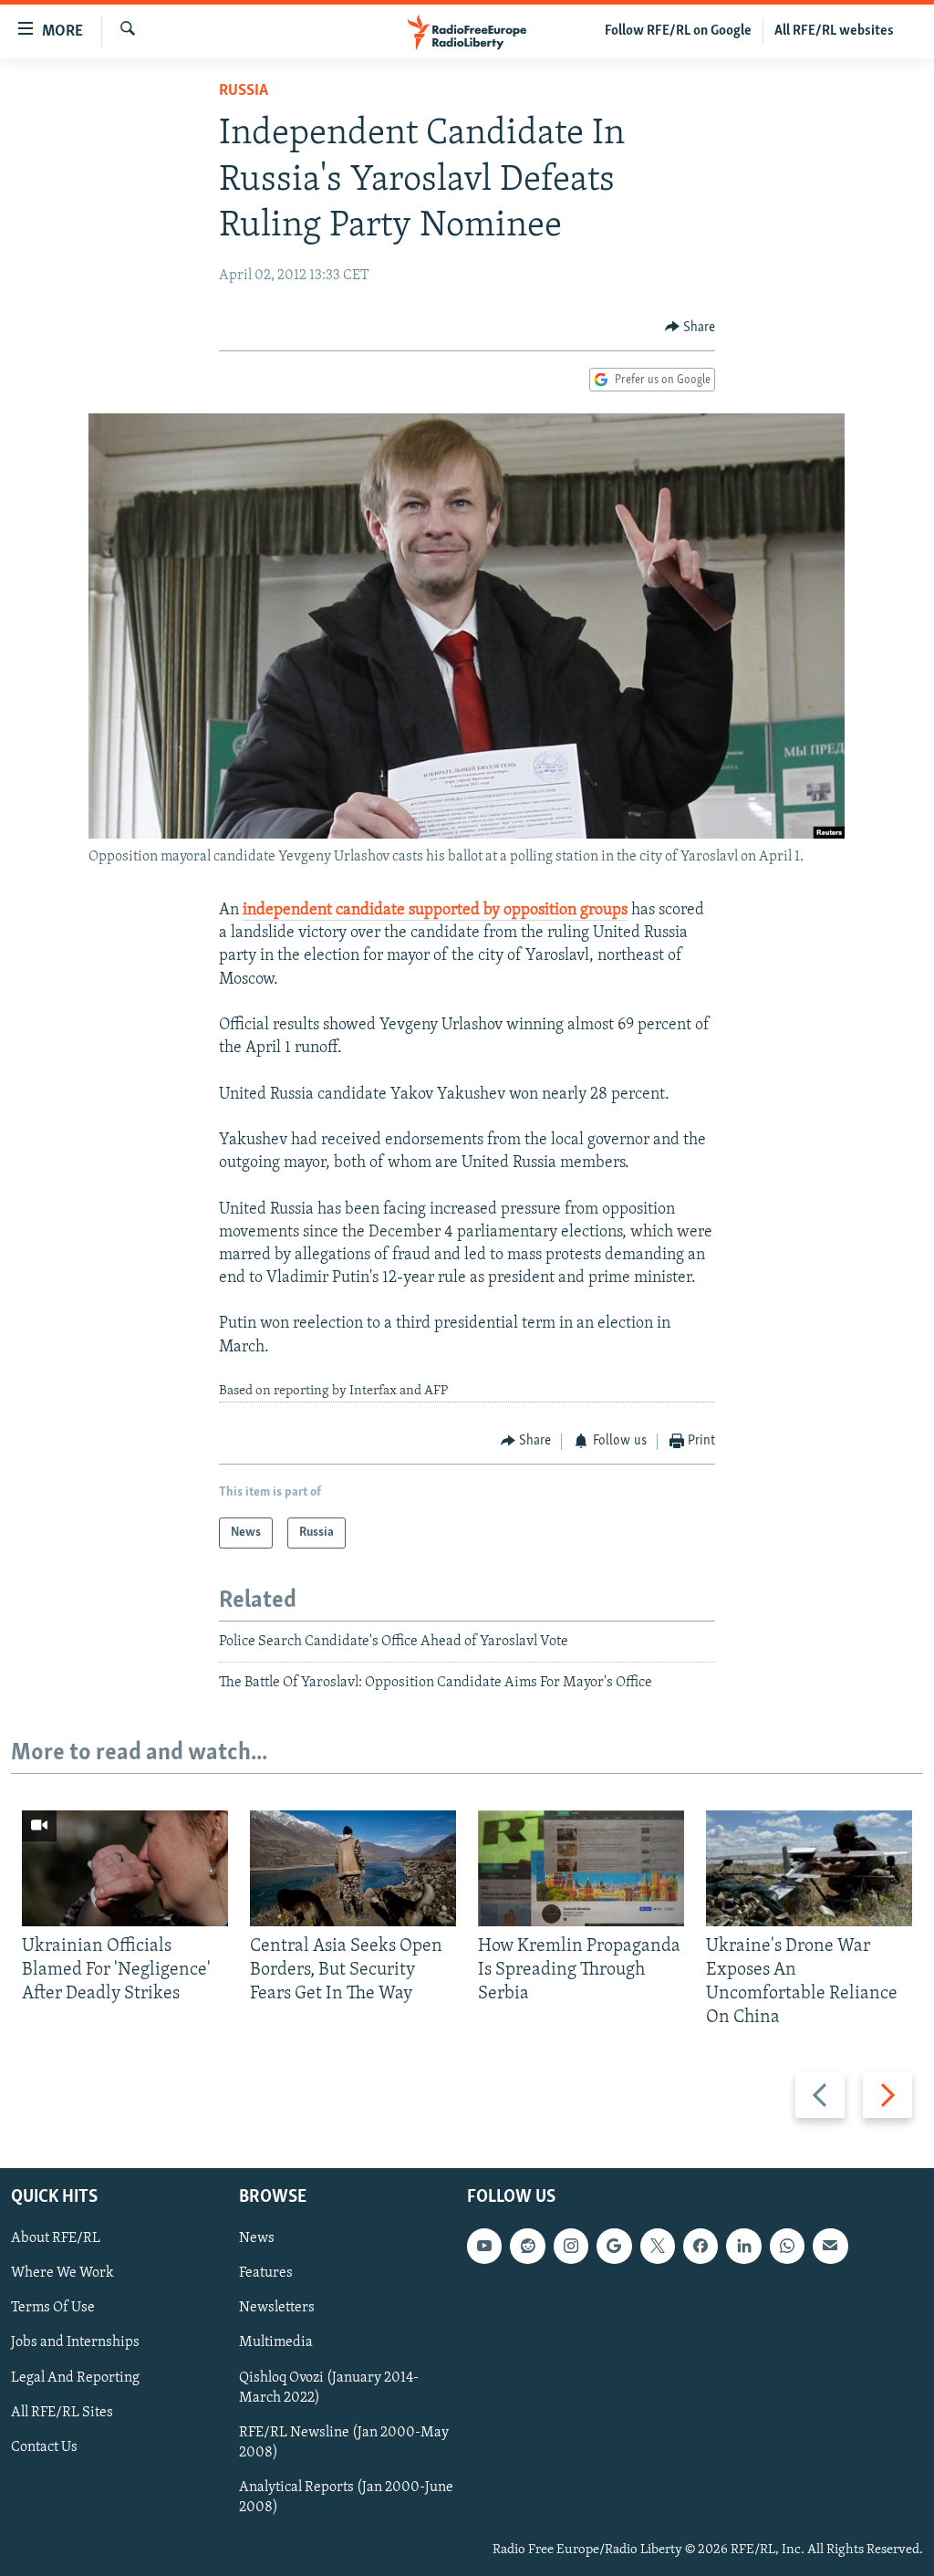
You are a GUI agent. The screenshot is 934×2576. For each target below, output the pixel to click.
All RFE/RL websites (834, 31)
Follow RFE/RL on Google (678, 31)
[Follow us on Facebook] (700, 2246)
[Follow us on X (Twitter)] (658, 2246)
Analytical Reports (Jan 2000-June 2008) (346, 2498)
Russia (244, 91)
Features (266, 2273)
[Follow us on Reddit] (527, 2246)
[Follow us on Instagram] (571, 2246)
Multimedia (276, 2342)
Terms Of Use (53, 2308)
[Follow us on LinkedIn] (743, 2246)
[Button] (690, 328)
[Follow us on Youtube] (484, 2246)
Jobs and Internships (75, 2342)
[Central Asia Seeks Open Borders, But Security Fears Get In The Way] (353, 1868)
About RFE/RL (56, 2238)
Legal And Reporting (75, 2377)
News (257, 2238)
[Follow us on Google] (614, 2246)
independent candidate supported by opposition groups (435, 911)
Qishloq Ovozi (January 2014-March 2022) (329, 2387)
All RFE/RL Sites (62, 2412)
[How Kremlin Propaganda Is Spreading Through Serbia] (581, 1868)
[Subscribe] (830, 2246)
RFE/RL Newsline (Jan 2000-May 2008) (344, 2442)
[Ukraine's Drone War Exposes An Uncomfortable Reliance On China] (809, 1868)
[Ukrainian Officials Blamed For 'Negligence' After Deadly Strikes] (125, 1868)
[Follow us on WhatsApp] (787, 2246)
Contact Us (44, 2446)
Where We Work (62, 2273)
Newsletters (277, 2308)
